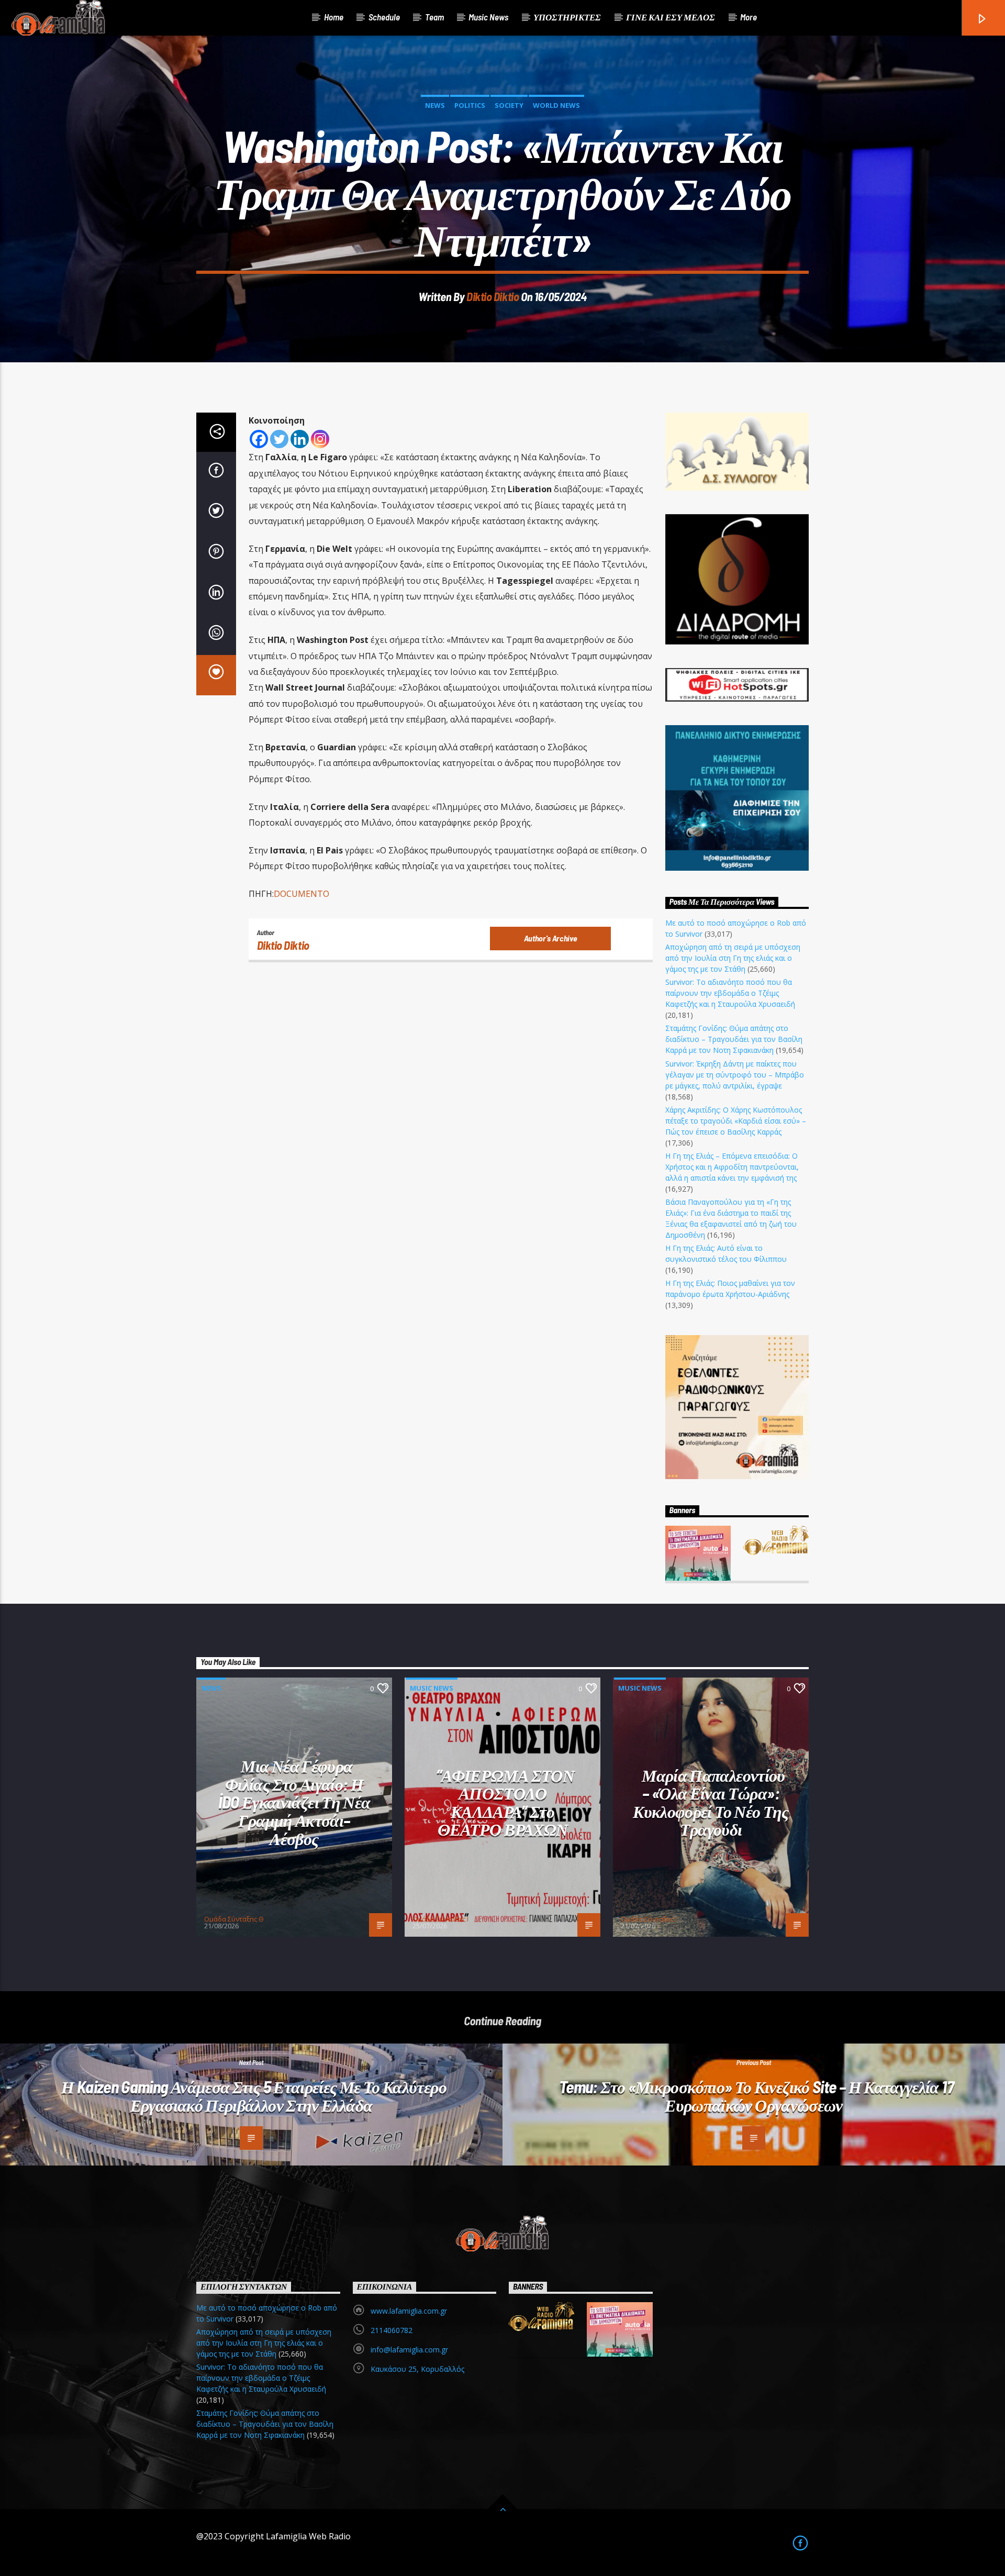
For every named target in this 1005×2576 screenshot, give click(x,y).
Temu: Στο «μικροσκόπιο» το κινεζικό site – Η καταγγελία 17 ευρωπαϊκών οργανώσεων (756, 2096)
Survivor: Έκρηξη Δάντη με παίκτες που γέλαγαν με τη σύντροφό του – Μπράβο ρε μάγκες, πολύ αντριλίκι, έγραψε (735, 1075)
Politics (470, 105)
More (749, 17)
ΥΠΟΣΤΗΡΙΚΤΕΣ (567, 17)
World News (556, 105)
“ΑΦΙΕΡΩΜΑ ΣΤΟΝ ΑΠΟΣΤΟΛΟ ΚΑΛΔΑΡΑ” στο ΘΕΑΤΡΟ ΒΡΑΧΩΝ (505, 1802)
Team (434, 17)
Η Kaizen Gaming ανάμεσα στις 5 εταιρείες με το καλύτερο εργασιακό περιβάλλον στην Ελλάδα (254, 2096)
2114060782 (392, 2330)
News (435, 105)
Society (509, 105)
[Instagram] (320, 439)
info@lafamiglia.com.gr (409, 2350)
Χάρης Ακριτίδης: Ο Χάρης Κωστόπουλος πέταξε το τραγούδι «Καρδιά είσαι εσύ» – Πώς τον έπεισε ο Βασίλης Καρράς (736, 1121)
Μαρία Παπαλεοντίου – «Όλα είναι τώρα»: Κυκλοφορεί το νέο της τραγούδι (711, 1802)
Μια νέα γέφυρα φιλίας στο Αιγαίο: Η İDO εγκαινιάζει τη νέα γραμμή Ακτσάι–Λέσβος (294, 1802)
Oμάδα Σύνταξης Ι (440, 1919)
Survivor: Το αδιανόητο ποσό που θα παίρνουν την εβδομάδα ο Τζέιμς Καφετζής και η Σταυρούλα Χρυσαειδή (730, 993)
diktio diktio (493, 296)
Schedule (384, 17)
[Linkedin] (300, 439)
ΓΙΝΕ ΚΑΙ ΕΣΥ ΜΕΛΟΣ (671, 17)
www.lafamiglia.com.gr (409, 2311)
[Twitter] (279, 439)
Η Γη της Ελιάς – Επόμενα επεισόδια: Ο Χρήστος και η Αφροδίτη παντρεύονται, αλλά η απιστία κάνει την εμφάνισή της (732, 1167)
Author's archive (551, 938)
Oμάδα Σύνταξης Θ (234, 1919)
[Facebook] (259, 439)
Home (334, 17)
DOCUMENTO (301, 894)
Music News (488, 17)
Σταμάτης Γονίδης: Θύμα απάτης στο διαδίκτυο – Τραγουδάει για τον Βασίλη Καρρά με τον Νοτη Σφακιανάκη (734, 1039)
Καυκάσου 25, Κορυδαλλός (417, 2369)
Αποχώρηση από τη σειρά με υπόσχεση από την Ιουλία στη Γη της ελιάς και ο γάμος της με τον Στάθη (733, 958)
